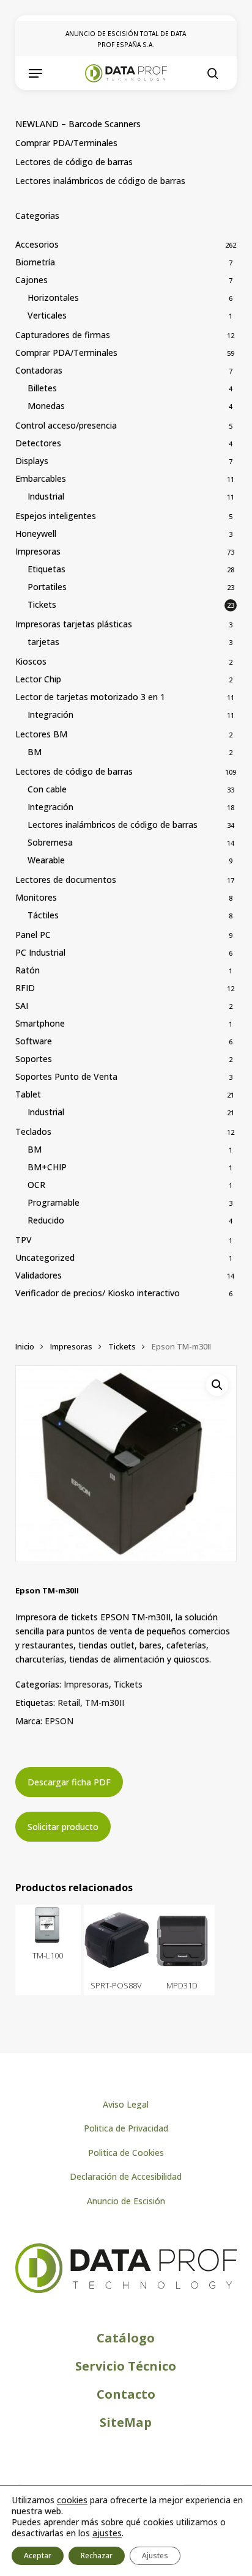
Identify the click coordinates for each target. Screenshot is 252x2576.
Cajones (31, 280)
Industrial (46, 496)
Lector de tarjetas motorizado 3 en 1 (90, 697)
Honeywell (36, 533)
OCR (36, 1185)
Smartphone (40, 1023)
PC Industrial (40, 952)
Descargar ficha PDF (69, 1782)
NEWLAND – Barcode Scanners (78, 124)
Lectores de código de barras (74, 162)
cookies (72, 2500)
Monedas (46, 406)
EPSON (59, 1721)
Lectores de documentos (66, 880)
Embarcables (41, 478)
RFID (25, 988)
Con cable (47, 789)
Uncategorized (45, 1257)
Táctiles (43, 915)
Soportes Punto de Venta (66, 1076)
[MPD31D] (182, 1939)
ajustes (107, 2533)
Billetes (42, 388)
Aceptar (38, 2556)
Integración (50, 714)
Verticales (47, 315)
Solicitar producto (63, 1827)
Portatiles (47, 587)
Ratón (28, 970)
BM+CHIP (47, 1167)
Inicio (25, 1346)
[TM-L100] (48, 1925)
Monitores (36, 897)
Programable (54, 1202)
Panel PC (33, 935)
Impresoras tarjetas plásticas (74, 624)
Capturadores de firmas (63, 335)
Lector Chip (38, 679)
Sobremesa (50, 842)
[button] (35, 73)
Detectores (38, 443)
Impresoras (38, 551)
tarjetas (43, 642)
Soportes (34, 1059)
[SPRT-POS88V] (117, 1939)
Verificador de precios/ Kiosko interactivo (98, 1293)
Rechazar (97, 2556)
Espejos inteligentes (56, 516)
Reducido (46, 1220)
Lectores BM (41, 734)
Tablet (28, 1094)
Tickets (42, 604)
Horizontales (53, 297)
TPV (24, 1240)
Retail (69, 1703)
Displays (32, 461)
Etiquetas (46, 569)
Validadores (39, 1275)
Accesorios (37, 244)
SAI (22, 1006)
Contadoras (39, 370)
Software (34, 1041)
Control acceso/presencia (66, 425)
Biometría (35, 262)
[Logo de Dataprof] (126, 2290)
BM (35, 752)
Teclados (33, 1131)
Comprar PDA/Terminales (66, 143)
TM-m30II (105, 1703)
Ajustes (155, 2556)
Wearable (46, 860)
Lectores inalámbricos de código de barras (100, 181)
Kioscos (31, 661)
